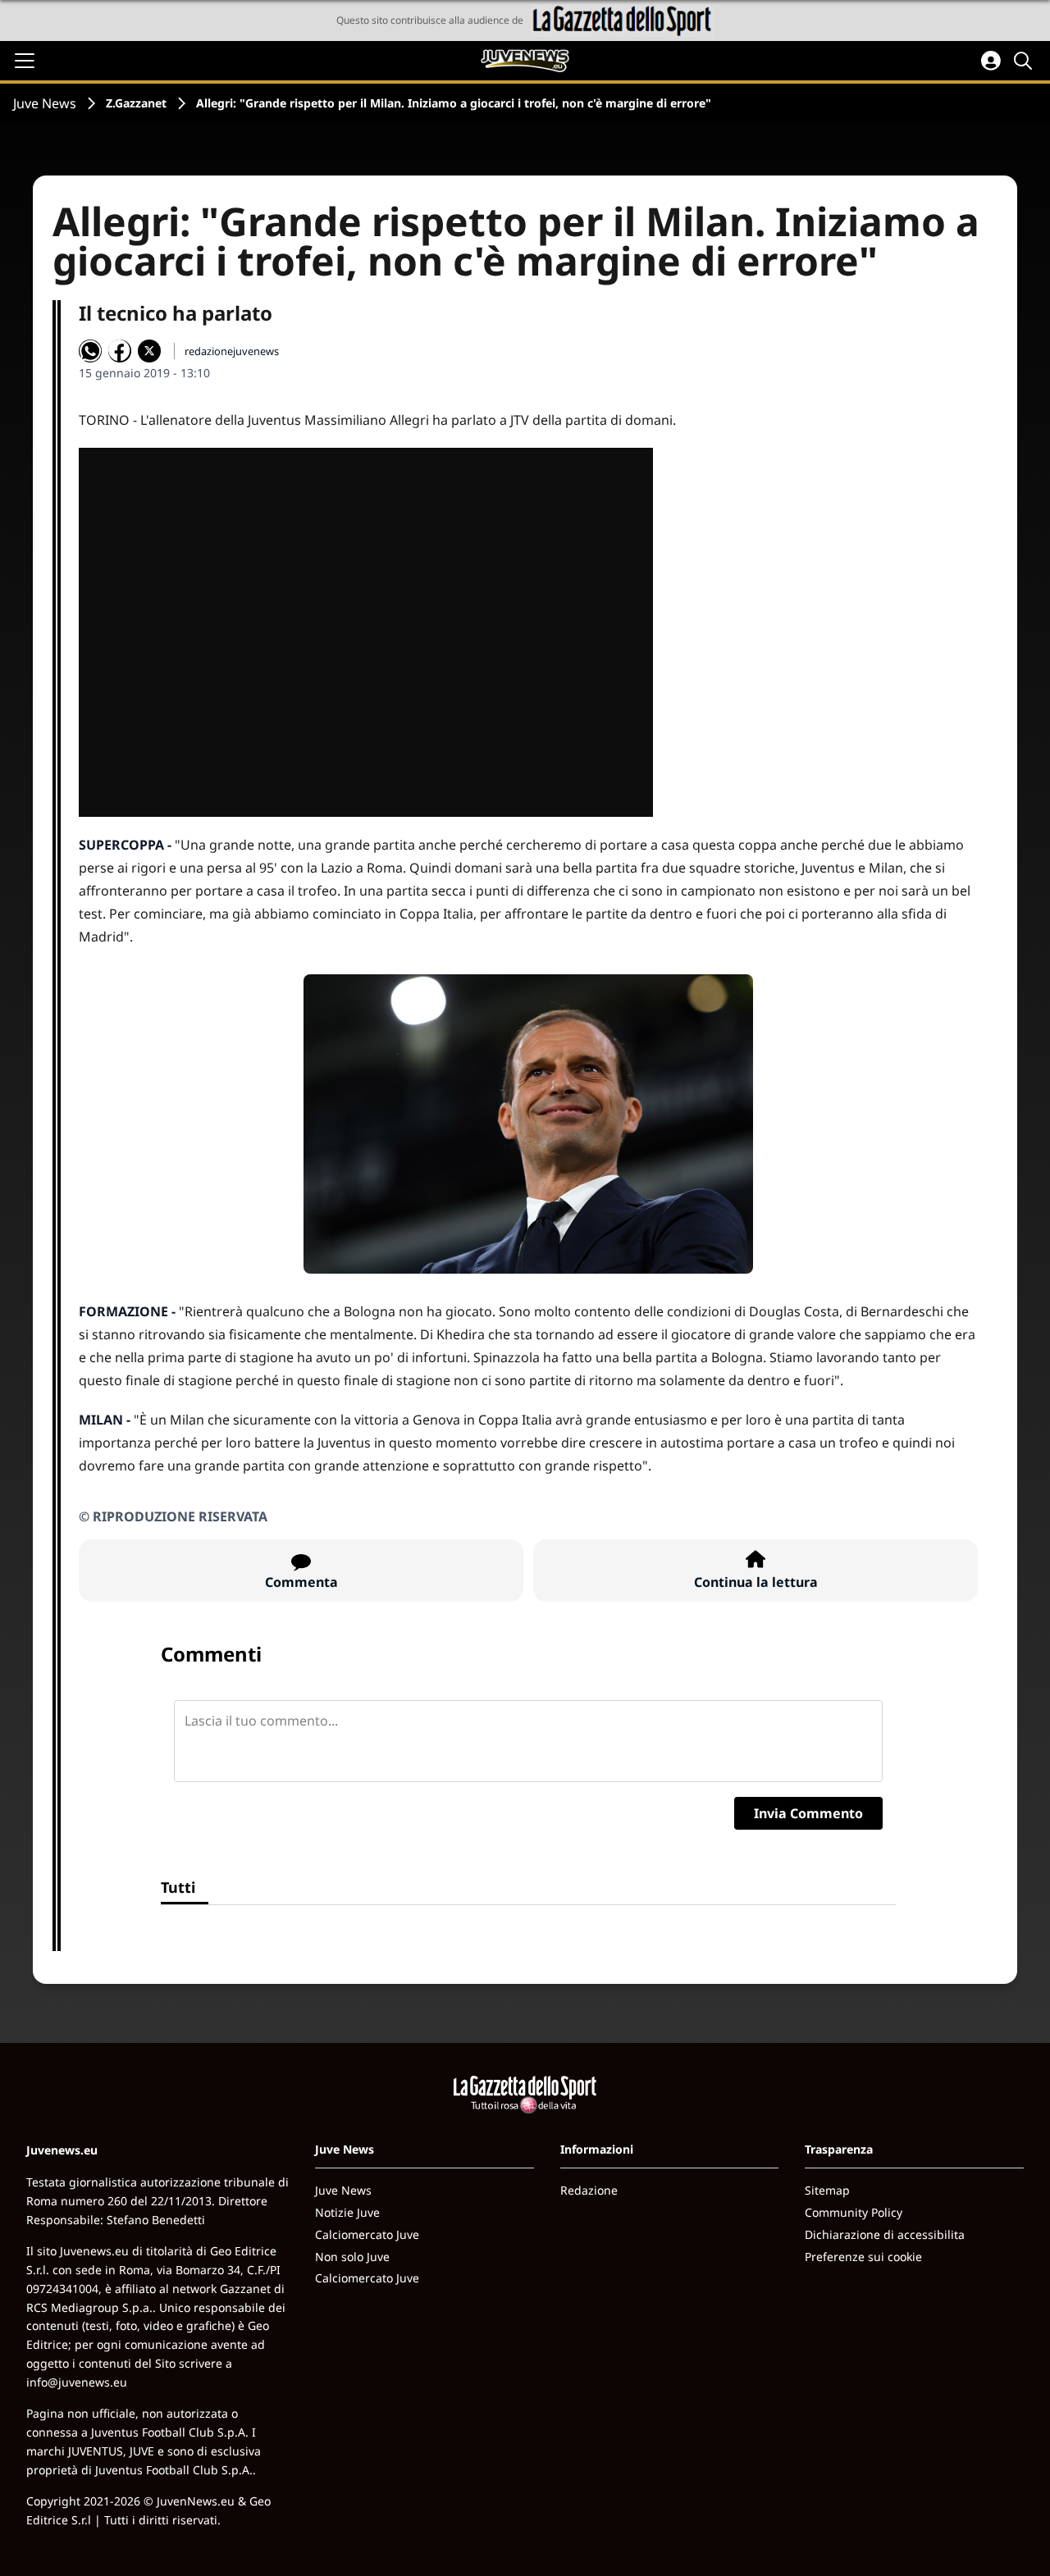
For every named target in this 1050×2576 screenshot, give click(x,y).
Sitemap (827, 2190)
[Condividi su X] (149, 351)
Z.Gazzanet (136, 103)
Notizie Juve (347, 2212)
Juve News (45, 103)
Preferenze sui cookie (863, 2257)
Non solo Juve (352, 2257)
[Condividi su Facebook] (120, 351)
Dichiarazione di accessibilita (885, 2234)
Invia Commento (808, 1813)
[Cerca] (1025, 61)
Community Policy (854, 2212)
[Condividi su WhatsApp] (90, 351)
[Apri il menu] (25, 61)
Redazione (589, 2190)
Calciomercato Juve (367, 2234)
